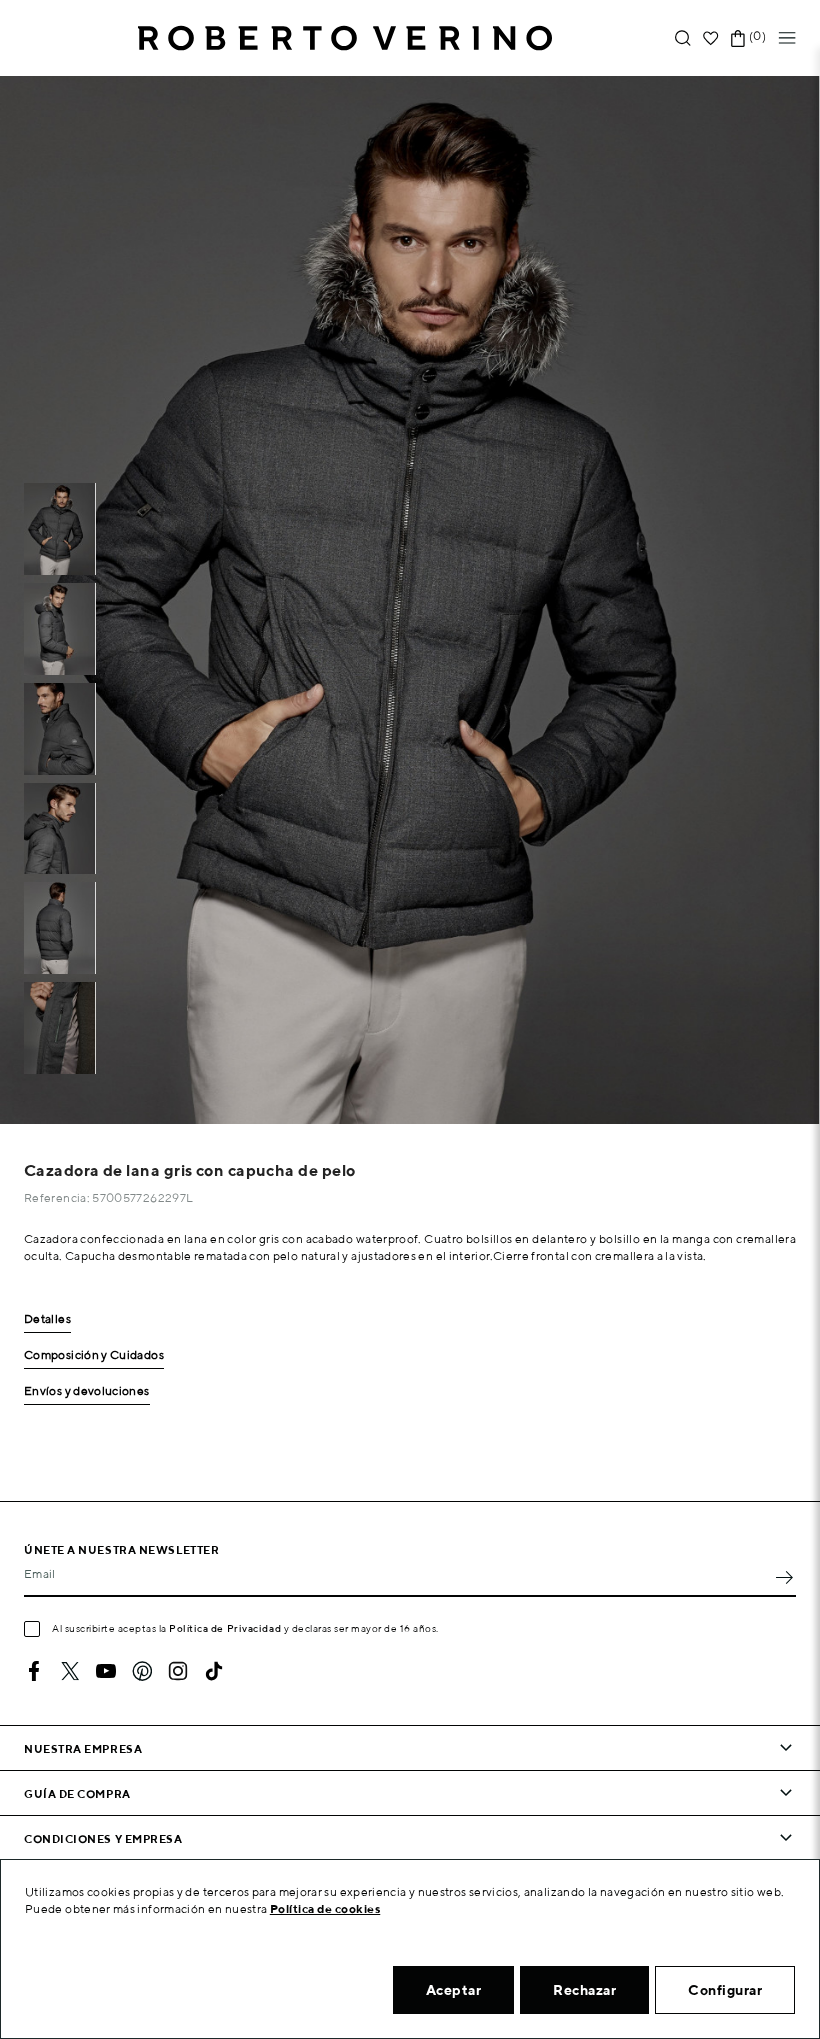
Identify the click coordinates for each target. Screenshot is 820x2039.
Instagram (178, 1671)
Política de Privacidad (225, 1628)
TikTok (214, 1671)
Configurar (725, 1990)
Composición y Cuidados (94, 1355)
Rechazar (584, 1990)
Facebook (34, 1671)
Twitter (70, 1671)
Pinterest (142, 1671)
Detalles (47, 1319)
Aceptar (454, 1990)
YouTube (106, 1671)
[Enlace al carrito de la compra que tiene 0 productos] (738, 38)
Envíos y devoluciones (87, 1391)
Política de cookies (325, 1908)
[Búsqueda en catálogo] (683, 38)
